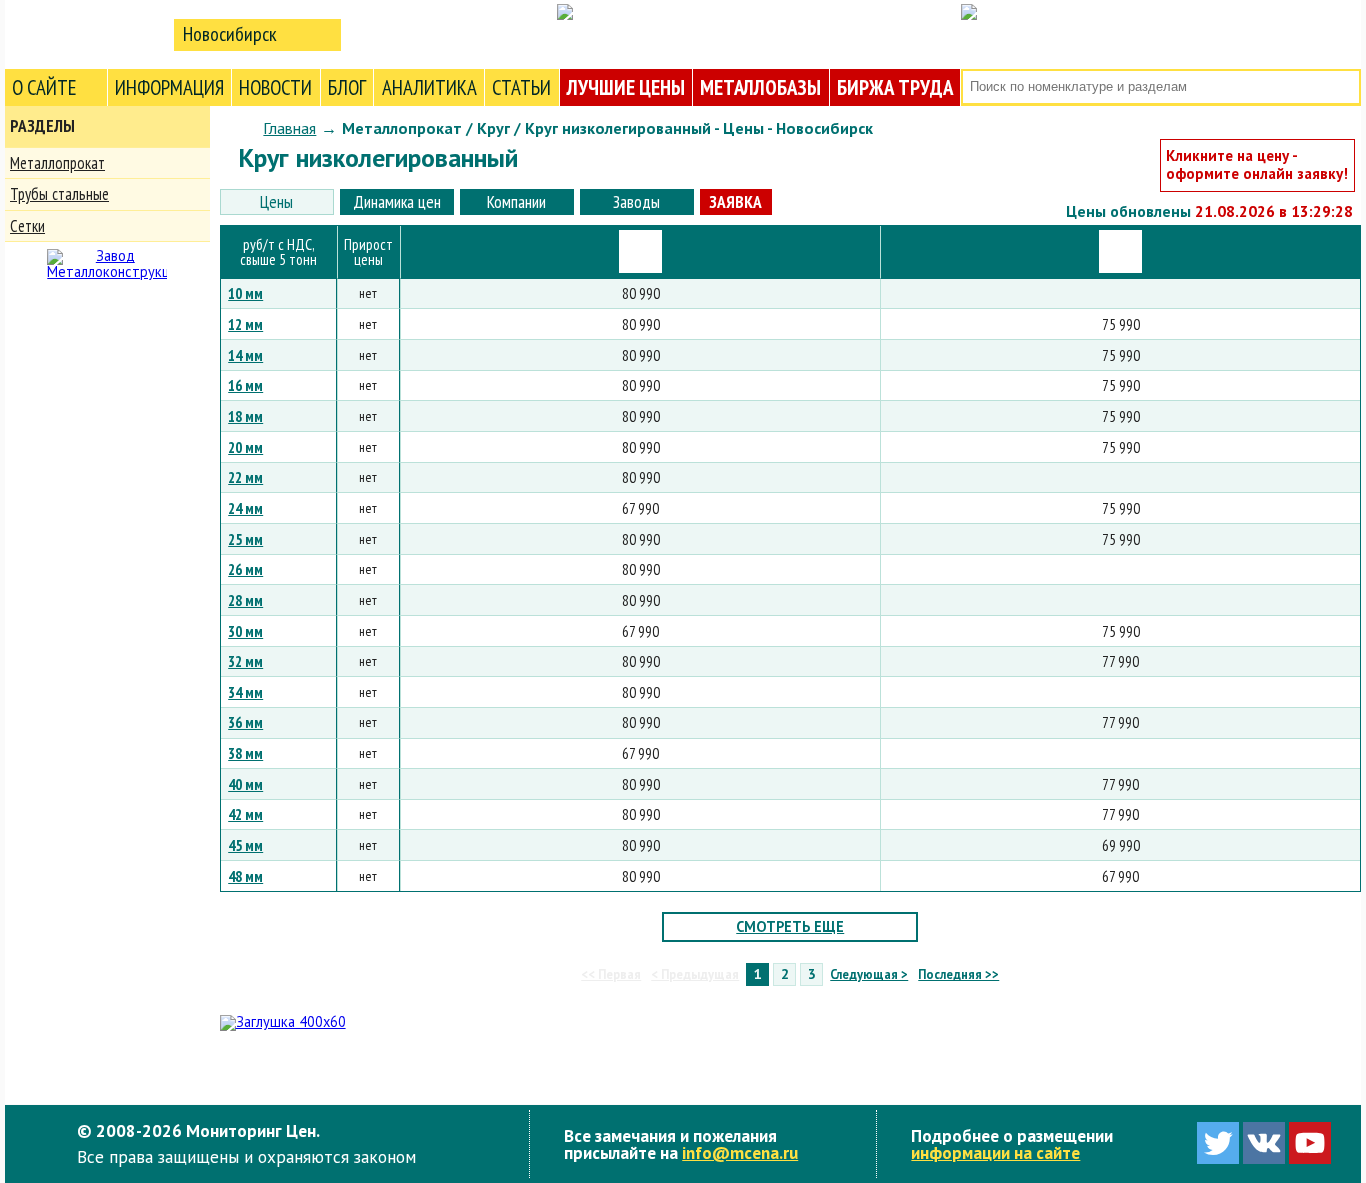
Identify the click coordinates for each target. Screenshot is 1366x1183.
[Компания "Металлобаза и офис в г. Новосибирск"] (1120, 251)
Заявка (735, 201)
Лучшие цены (626, 87)
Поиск (1343, 87)
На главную (85, 33)
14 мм (245, 355)
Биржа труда (895, 87)
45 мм (245, 845)
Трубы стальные (59, 194)
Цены (276, 201)
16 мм (245, 385)
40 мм (245, 784)
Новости (275, 87)
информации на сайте (995, 1152)
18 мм (245, 416)
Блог (347, 87)
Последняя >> (958, 974)
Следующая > (869, 974)
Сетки (27, 226)
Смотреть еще (790, 926)
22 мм (245, 477)
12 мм (245, 324)
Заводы (636, 201)
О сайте (44, 87)
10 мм (245, 293)
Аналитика (429, 87)
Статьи (521, 87)
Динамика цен (397, 201)
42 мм (245, 814)
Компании (516, 201)
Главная (289, 128)
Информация (169, 87)
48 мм (245, 876)
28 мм (245, 600)
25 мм (245, 539)
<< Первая (611, 974)
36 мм (245, 722)
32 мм (245, 661)
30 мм (245, 631)
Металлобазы (760, 87)
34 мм (245, 692)
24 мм (245, 508)
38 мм (245, 753)
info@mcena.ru (740, 1152)
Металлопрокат (57, 163)
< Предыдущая (695, 974)
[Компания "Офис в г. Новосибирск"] (640, 251)
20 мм (245, 447)
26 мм (245, 569)
